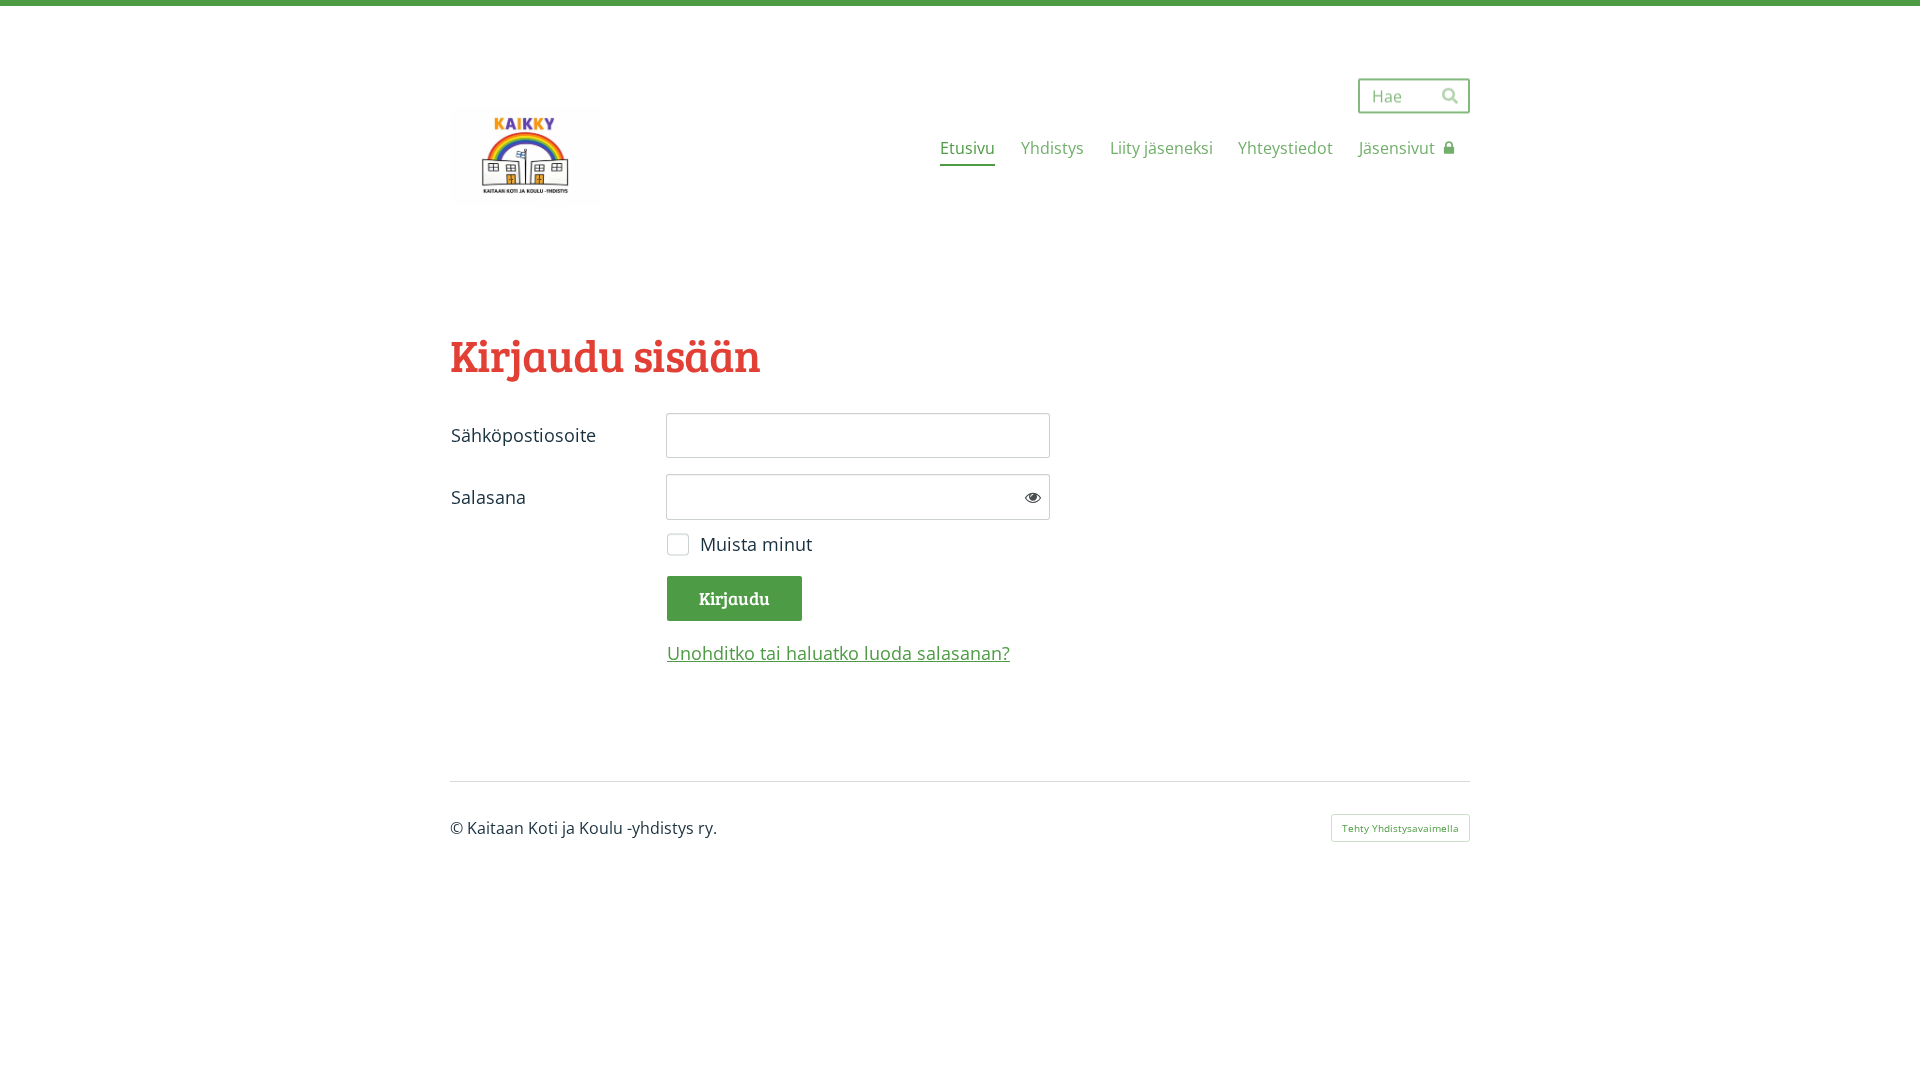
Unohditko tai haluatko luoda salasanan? (838, 653)
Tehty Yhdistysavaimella (1400, 828)
